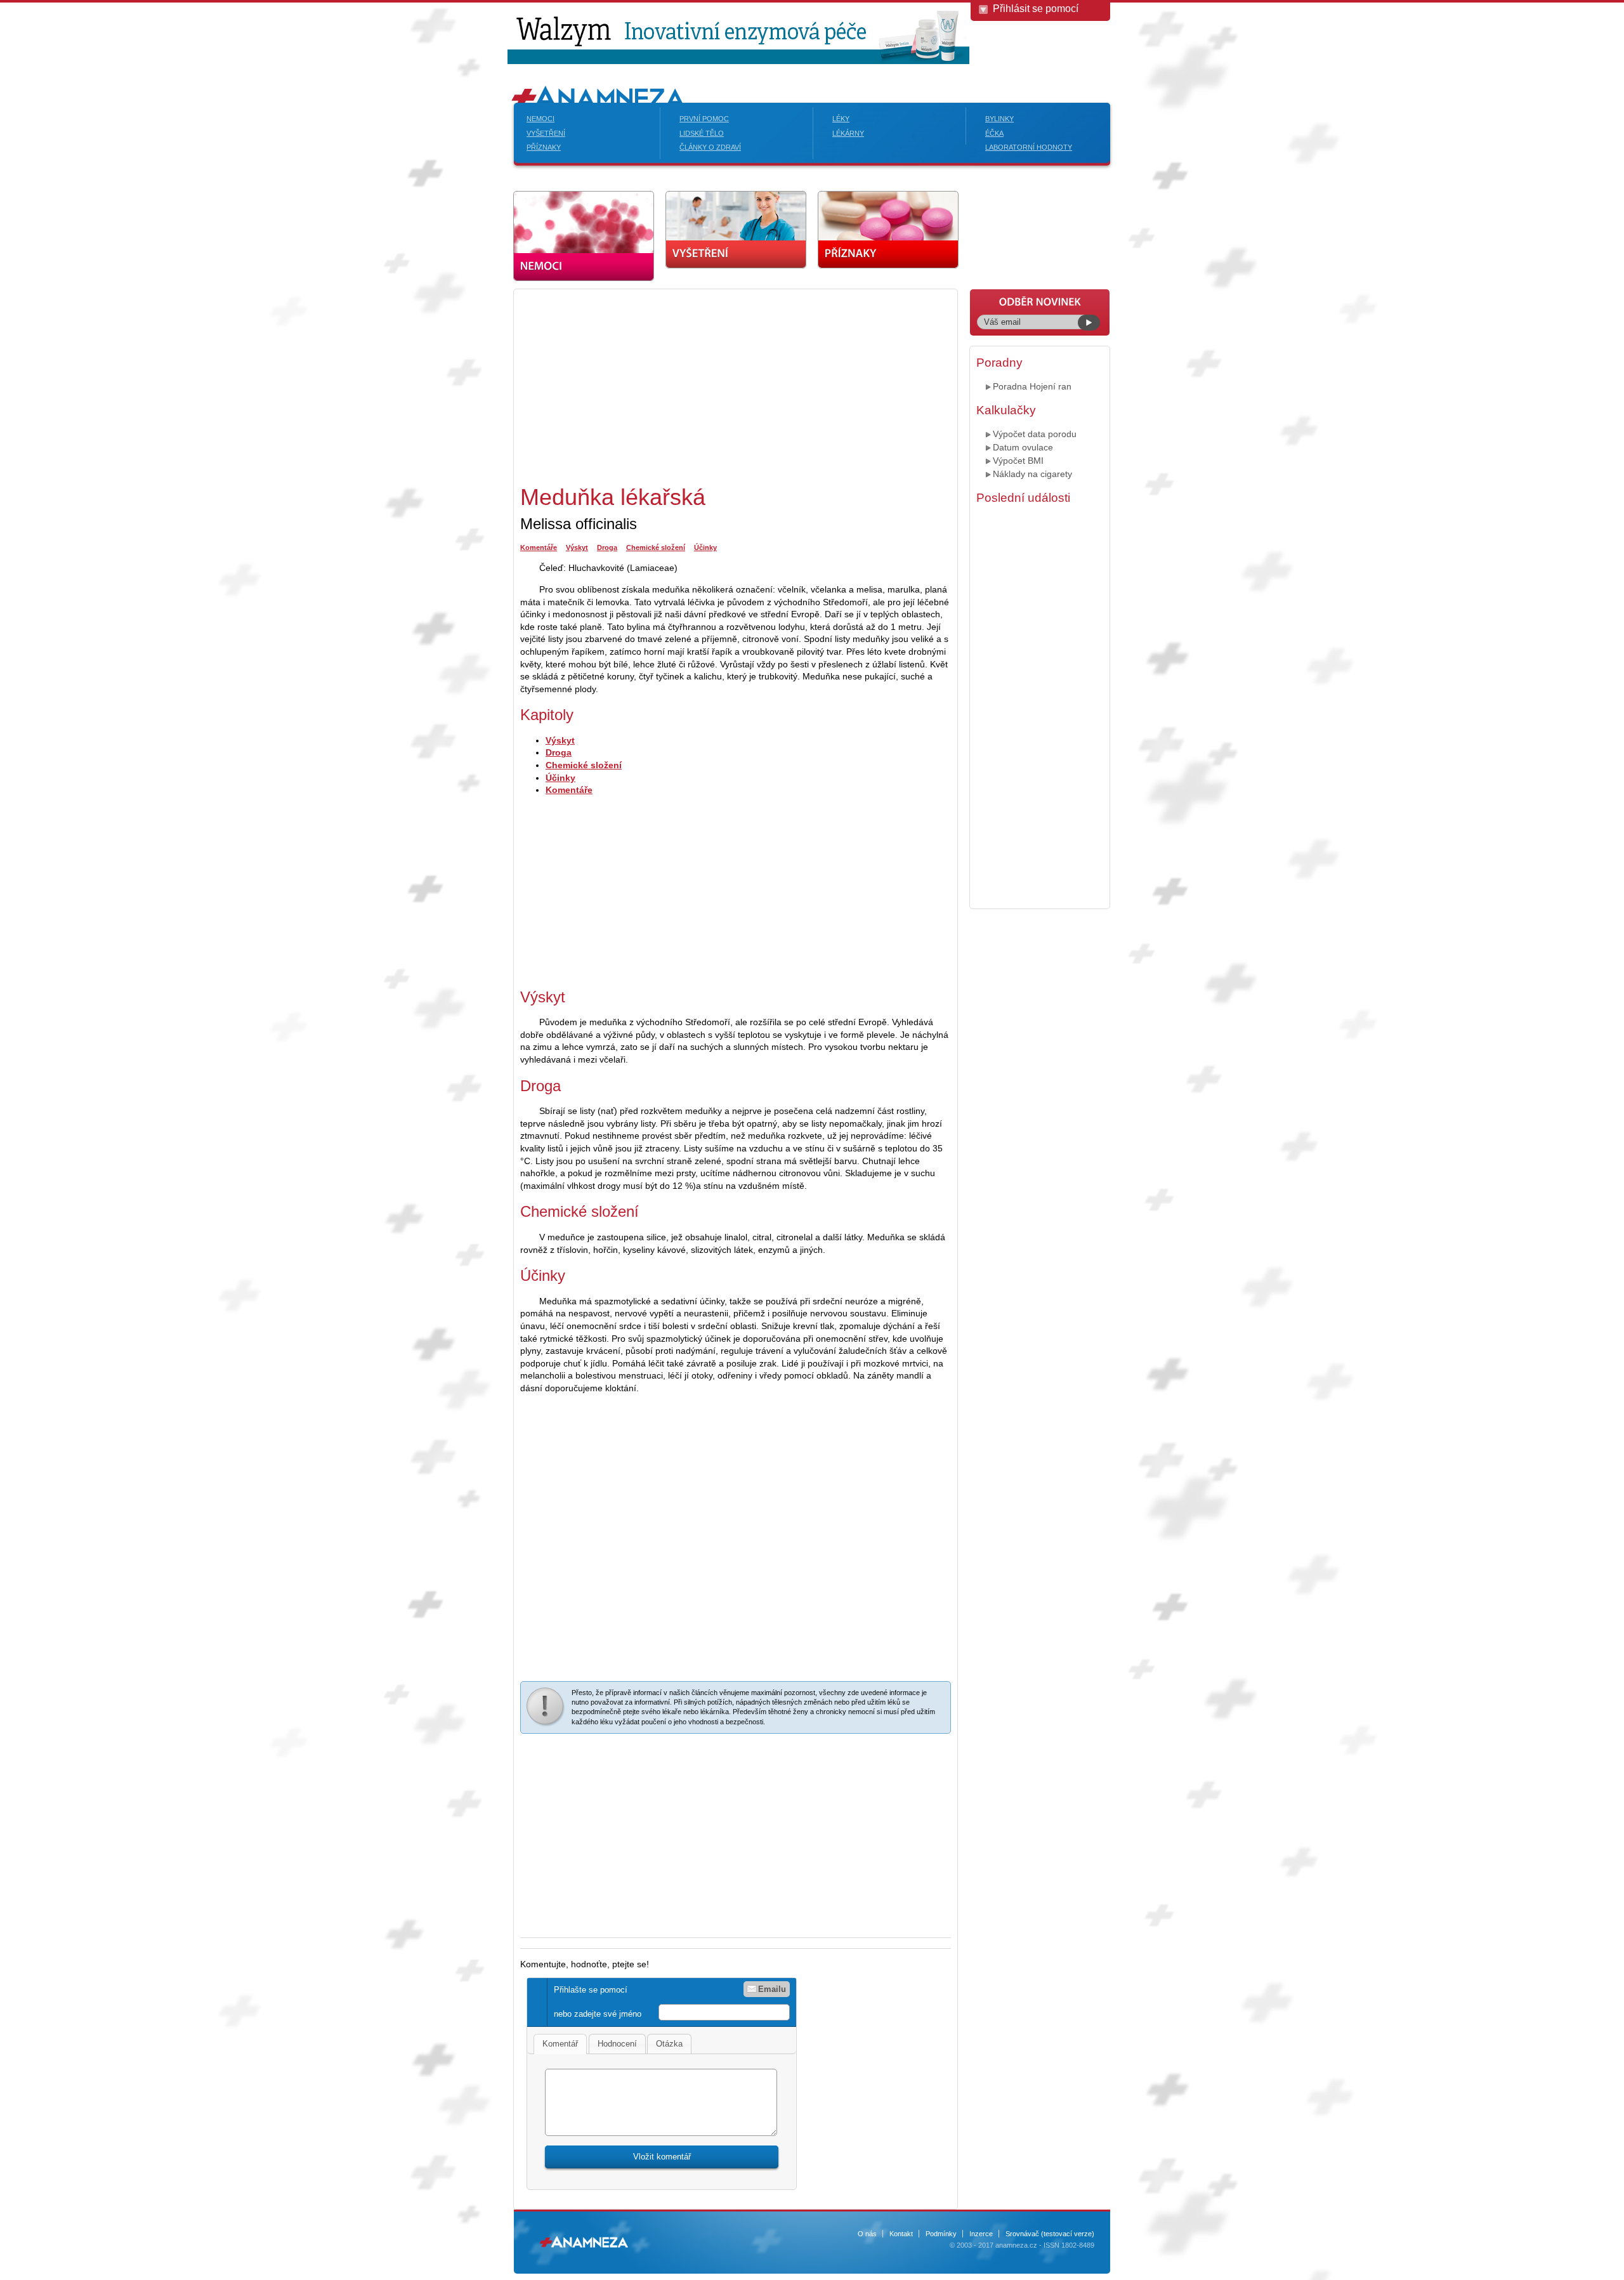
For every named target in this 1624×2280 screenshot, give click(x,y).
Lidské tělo (702, 133)
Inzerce (981, 2234)
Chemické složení (656, 547)
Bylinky (999, 119)
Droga (607, 547)
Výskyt (577, 547)
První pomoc (704, 119)
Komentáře (539, 547)
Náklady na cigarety (1032, 474)
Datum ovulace (1023, 447)
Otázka (669, 2044)
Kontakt (901, 2234)
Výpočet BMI (1018, 461)
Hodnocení (617, 2044)
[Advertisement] (412, 479)
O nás (867, 2234)
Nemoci (540, 119)
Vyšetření (546, 133)
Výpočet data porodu (1035, 434)
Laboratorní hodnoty (1029, 147)
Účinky (705, 547)
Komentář (560, 2044)
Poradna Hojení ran (1032, 386)
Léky (841, 119)
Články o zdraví (710, 147)
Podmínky (941, 2234)
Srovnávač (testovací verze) (1050, 2234)
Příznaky (544, 147)
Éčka (994, 133)
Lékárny (848, 133)
